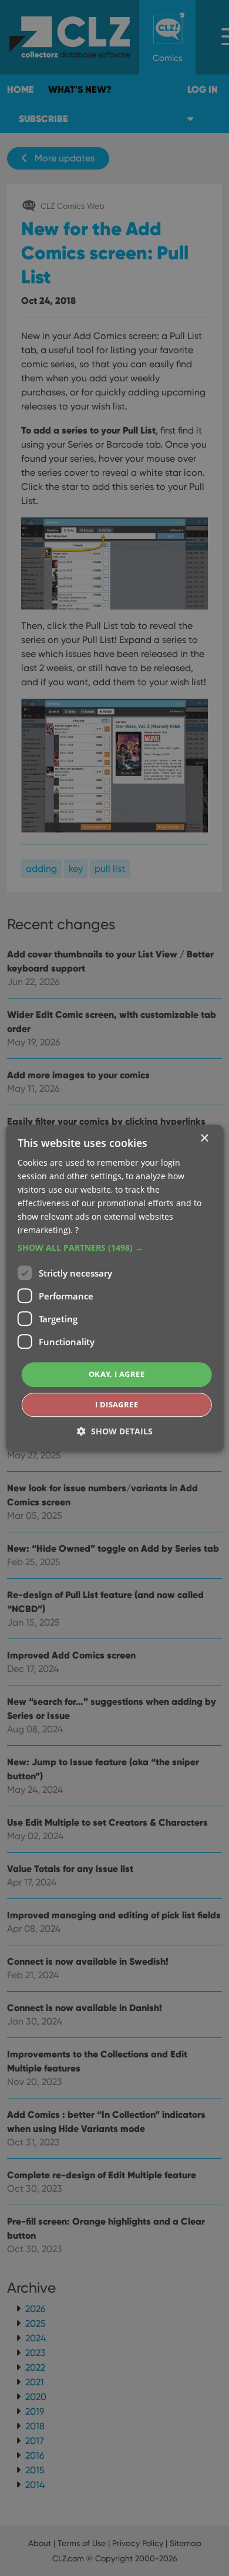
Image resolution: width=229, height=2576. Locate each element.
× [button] (204, 1138)
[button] (115, 1248)
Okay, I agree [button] (117, 1375)
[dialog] (114, 1288)
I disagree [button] (117, 1404)
